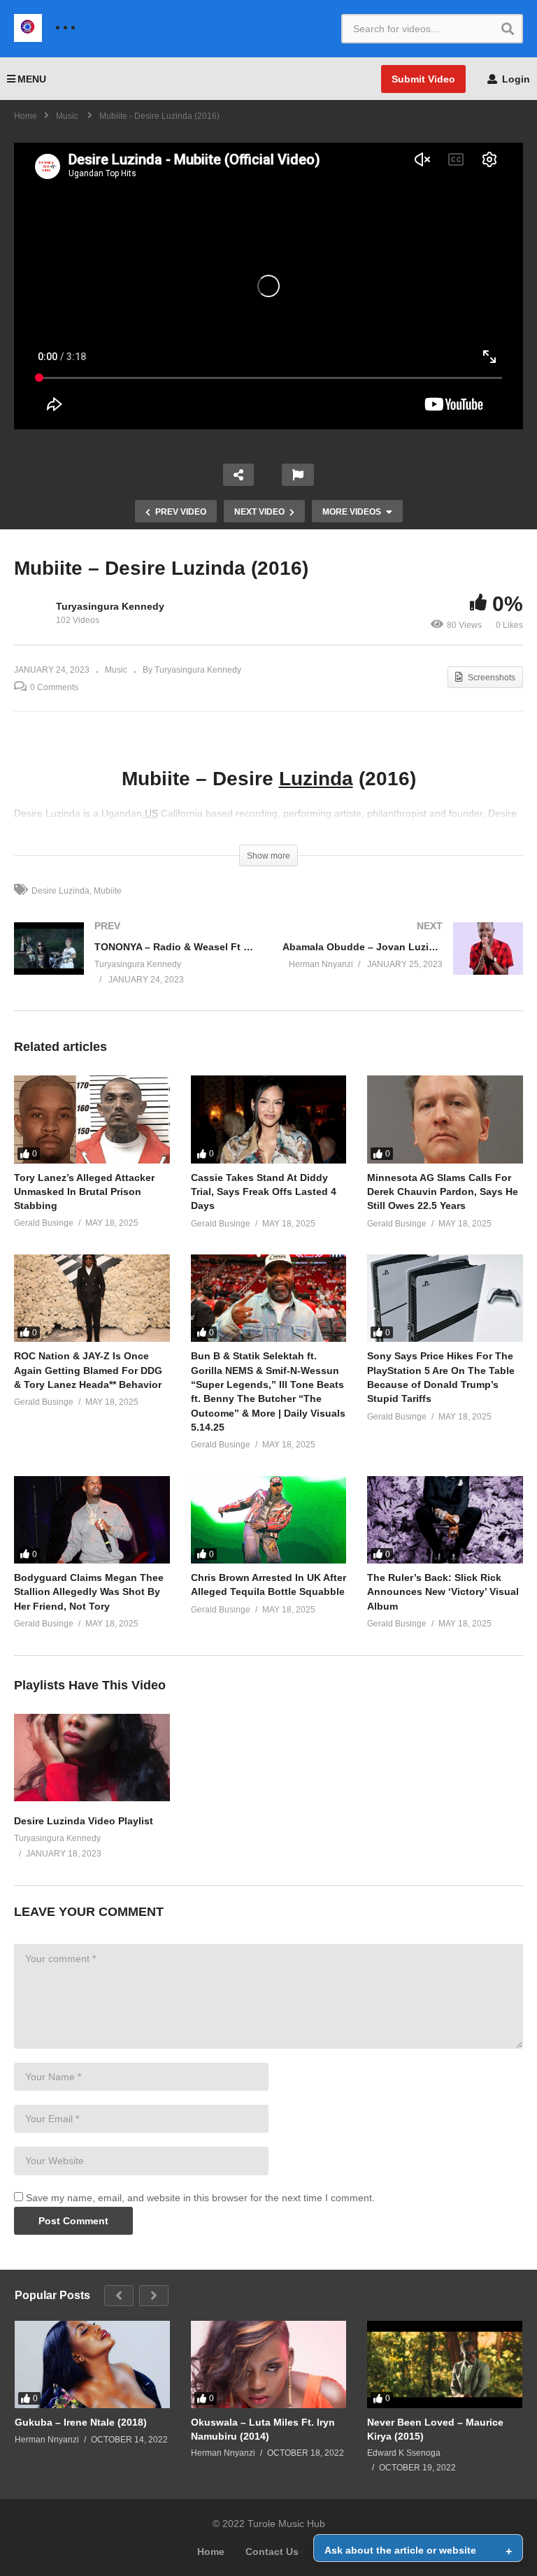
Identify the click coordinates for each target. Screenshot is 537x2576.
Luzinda (316, 779)
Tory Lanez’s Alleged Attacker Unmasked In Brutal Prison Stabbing (84, 1192)
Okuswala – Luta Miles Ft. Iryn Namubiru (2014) (263, 2429)
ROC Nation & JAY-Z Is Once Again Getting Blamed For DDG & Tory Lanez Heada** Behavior (88, 1370)
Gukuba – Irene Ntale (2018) (81, 2422)
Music (116, 670)
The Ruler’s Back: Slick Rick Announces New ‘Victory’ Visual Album (443, 1592)
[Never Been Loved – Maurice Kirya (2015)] (445, 2364)
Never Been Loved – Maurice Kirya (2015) (435, 2429)
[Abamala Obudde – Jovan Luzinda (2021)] (403, 963)
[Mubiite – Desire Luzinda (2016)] (92, 1119)
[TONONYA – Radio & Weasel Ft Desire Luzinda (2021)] (134, 966)
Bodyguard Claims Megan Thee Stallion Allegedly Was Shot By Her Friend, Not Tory (89, 1592)
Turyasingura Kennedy (110, 606)
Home (211, 2552)
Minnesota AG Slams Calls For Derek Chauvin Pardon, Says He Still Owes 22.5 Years (443, 1192)
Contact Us (272, 2552)
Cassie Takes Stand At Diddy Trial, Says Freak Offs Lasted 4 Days (264, 1192)
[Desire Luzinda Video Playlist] (92, 1798)
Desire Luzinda (60, 891)
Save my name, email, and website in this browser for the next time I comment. (200, 2198)
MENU (32, 79)
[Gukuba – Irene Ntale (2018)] (92, 2364)
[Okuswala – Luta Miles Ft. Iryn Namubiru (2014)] (268, 2364)
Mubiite (108, 891)
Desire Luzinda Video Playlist (84, 1821)
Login (515, 79)
